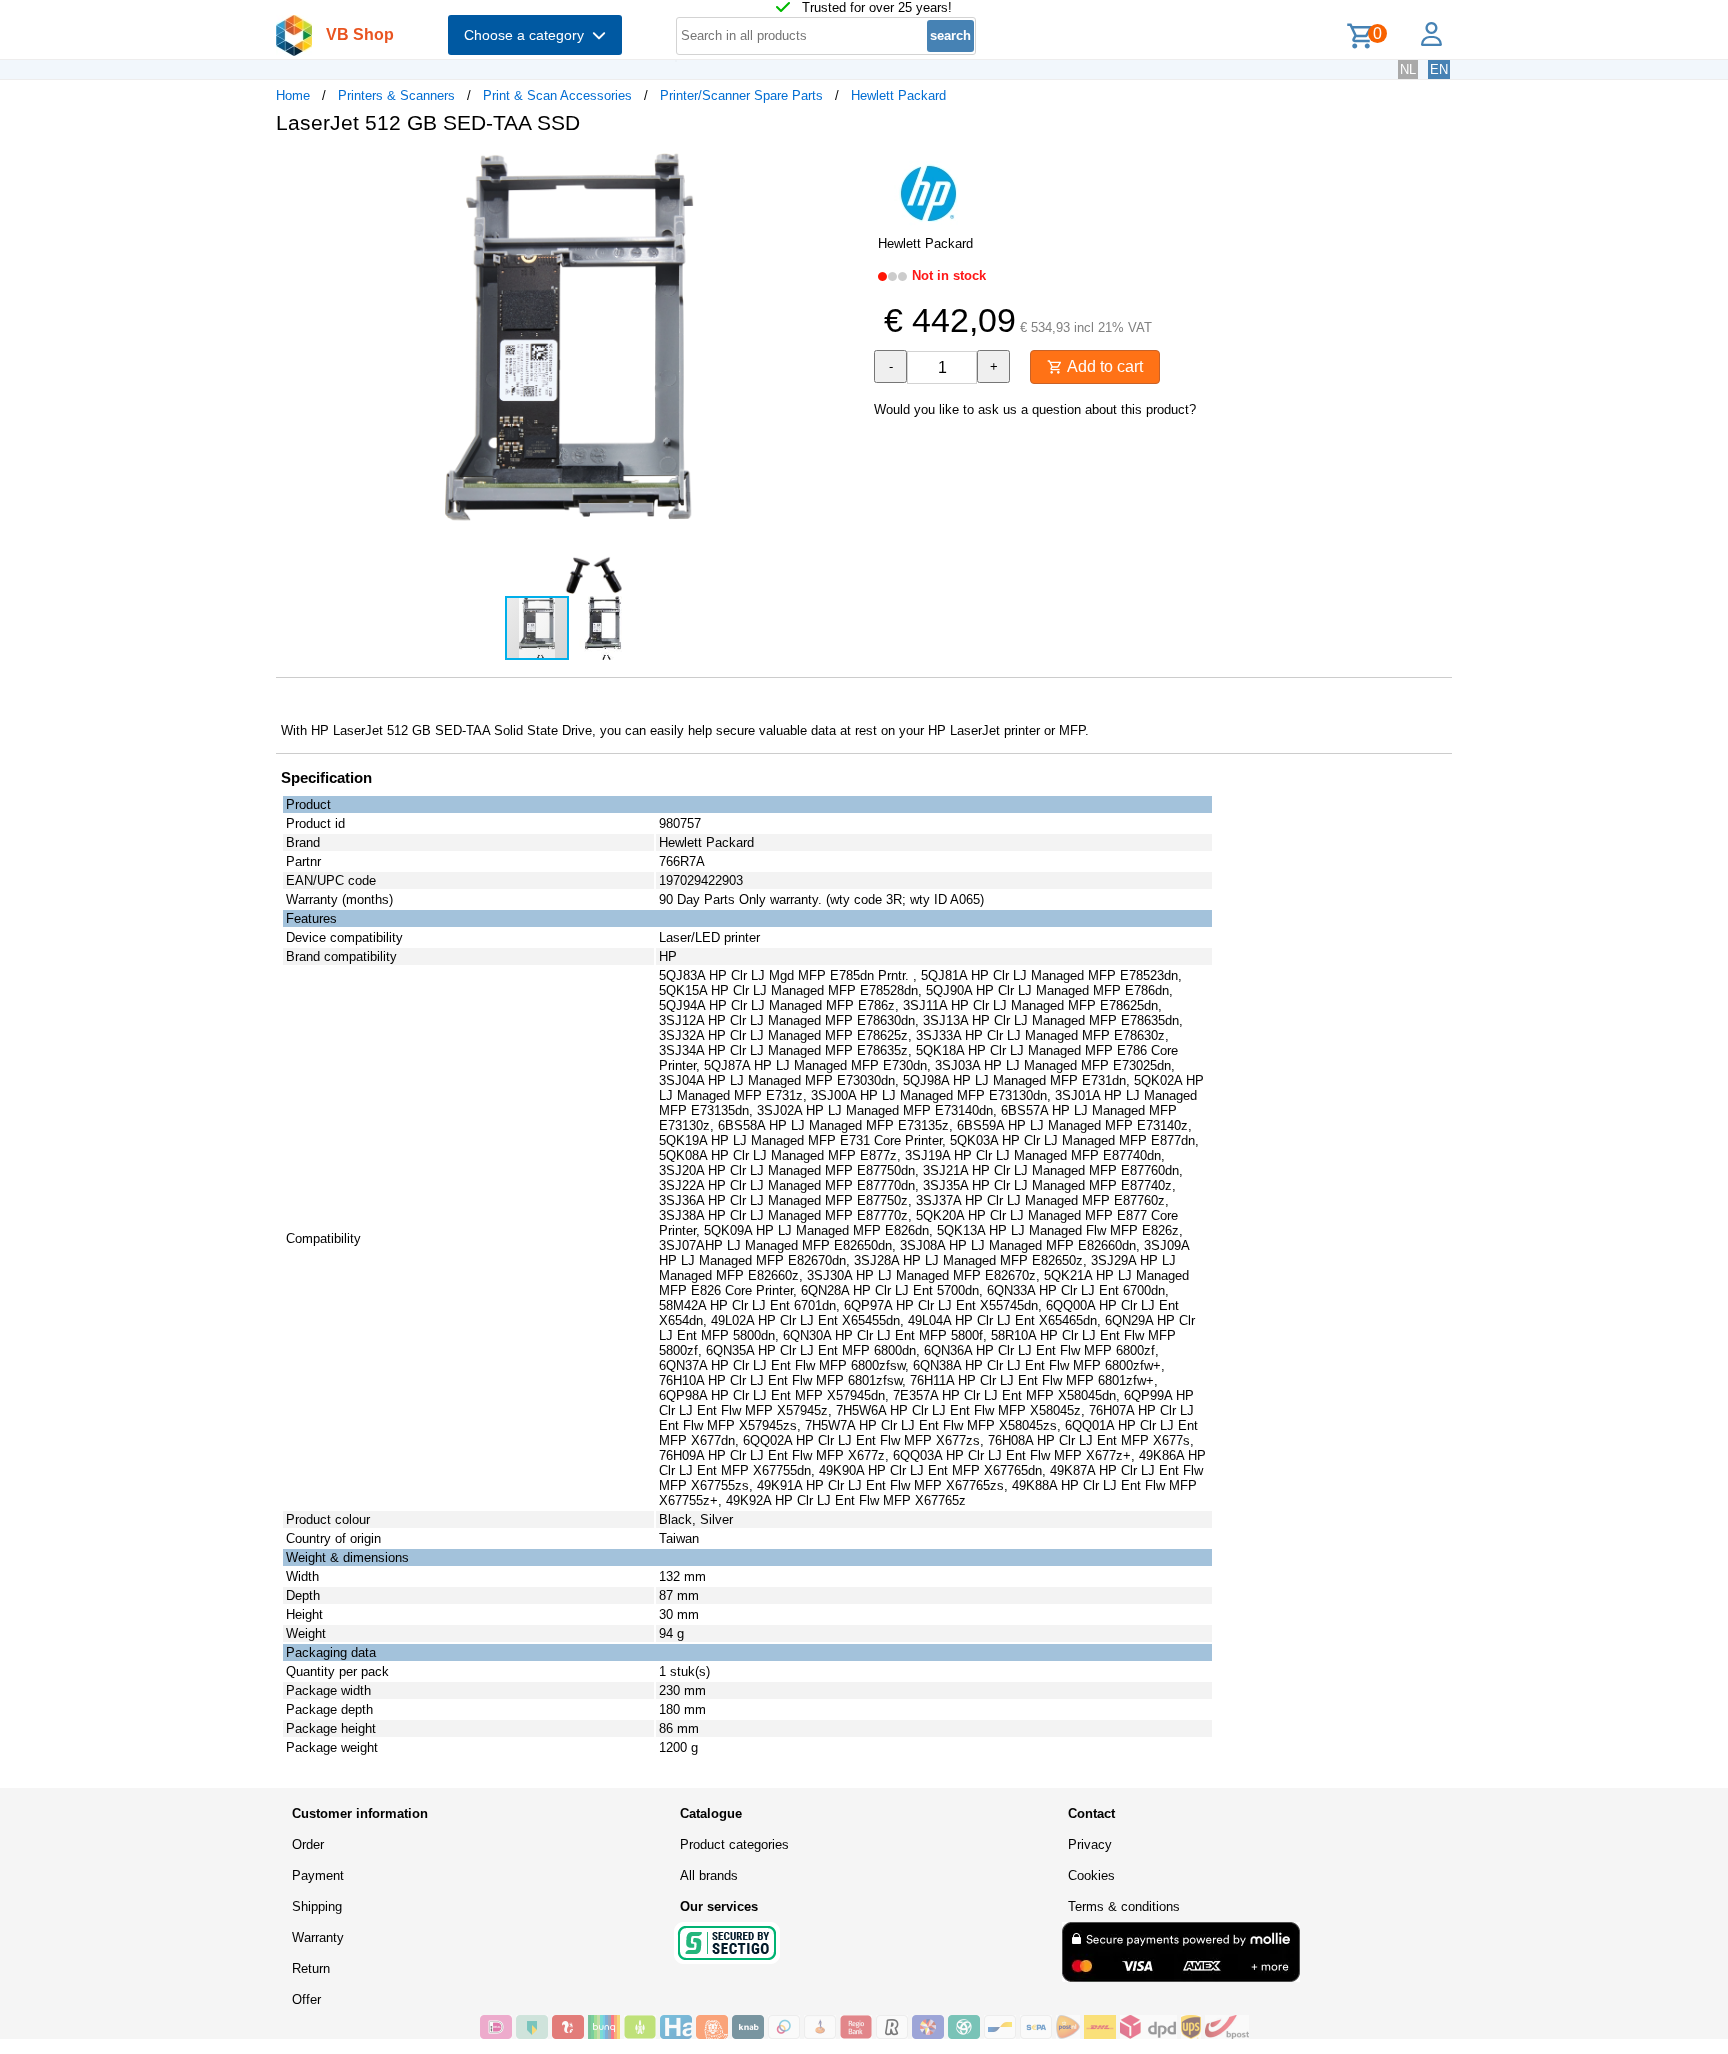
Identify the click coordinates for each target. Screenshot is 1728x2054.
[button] (846, 171)
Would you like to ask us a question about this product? (1035, 409)
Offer (306, 1999)
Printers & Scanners (396, 95)
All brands (709, 1875)
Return (311, 1968)
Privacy (1090, 1844)
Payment (318, 1875)
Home (293, 95)
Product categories (734, 1844)
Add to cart (1103, 366)
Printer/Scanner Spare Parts (741, 95)
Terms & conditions (1124, 1906)
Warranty (318, 1937)
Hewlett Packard (898, 95)
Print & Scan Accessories (557, 95)
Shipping (317, 1906)
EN (1439, 69)
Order (308, 1844)
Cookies (1091, 1875)
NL (1408, 69)
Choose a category (528, 35)
